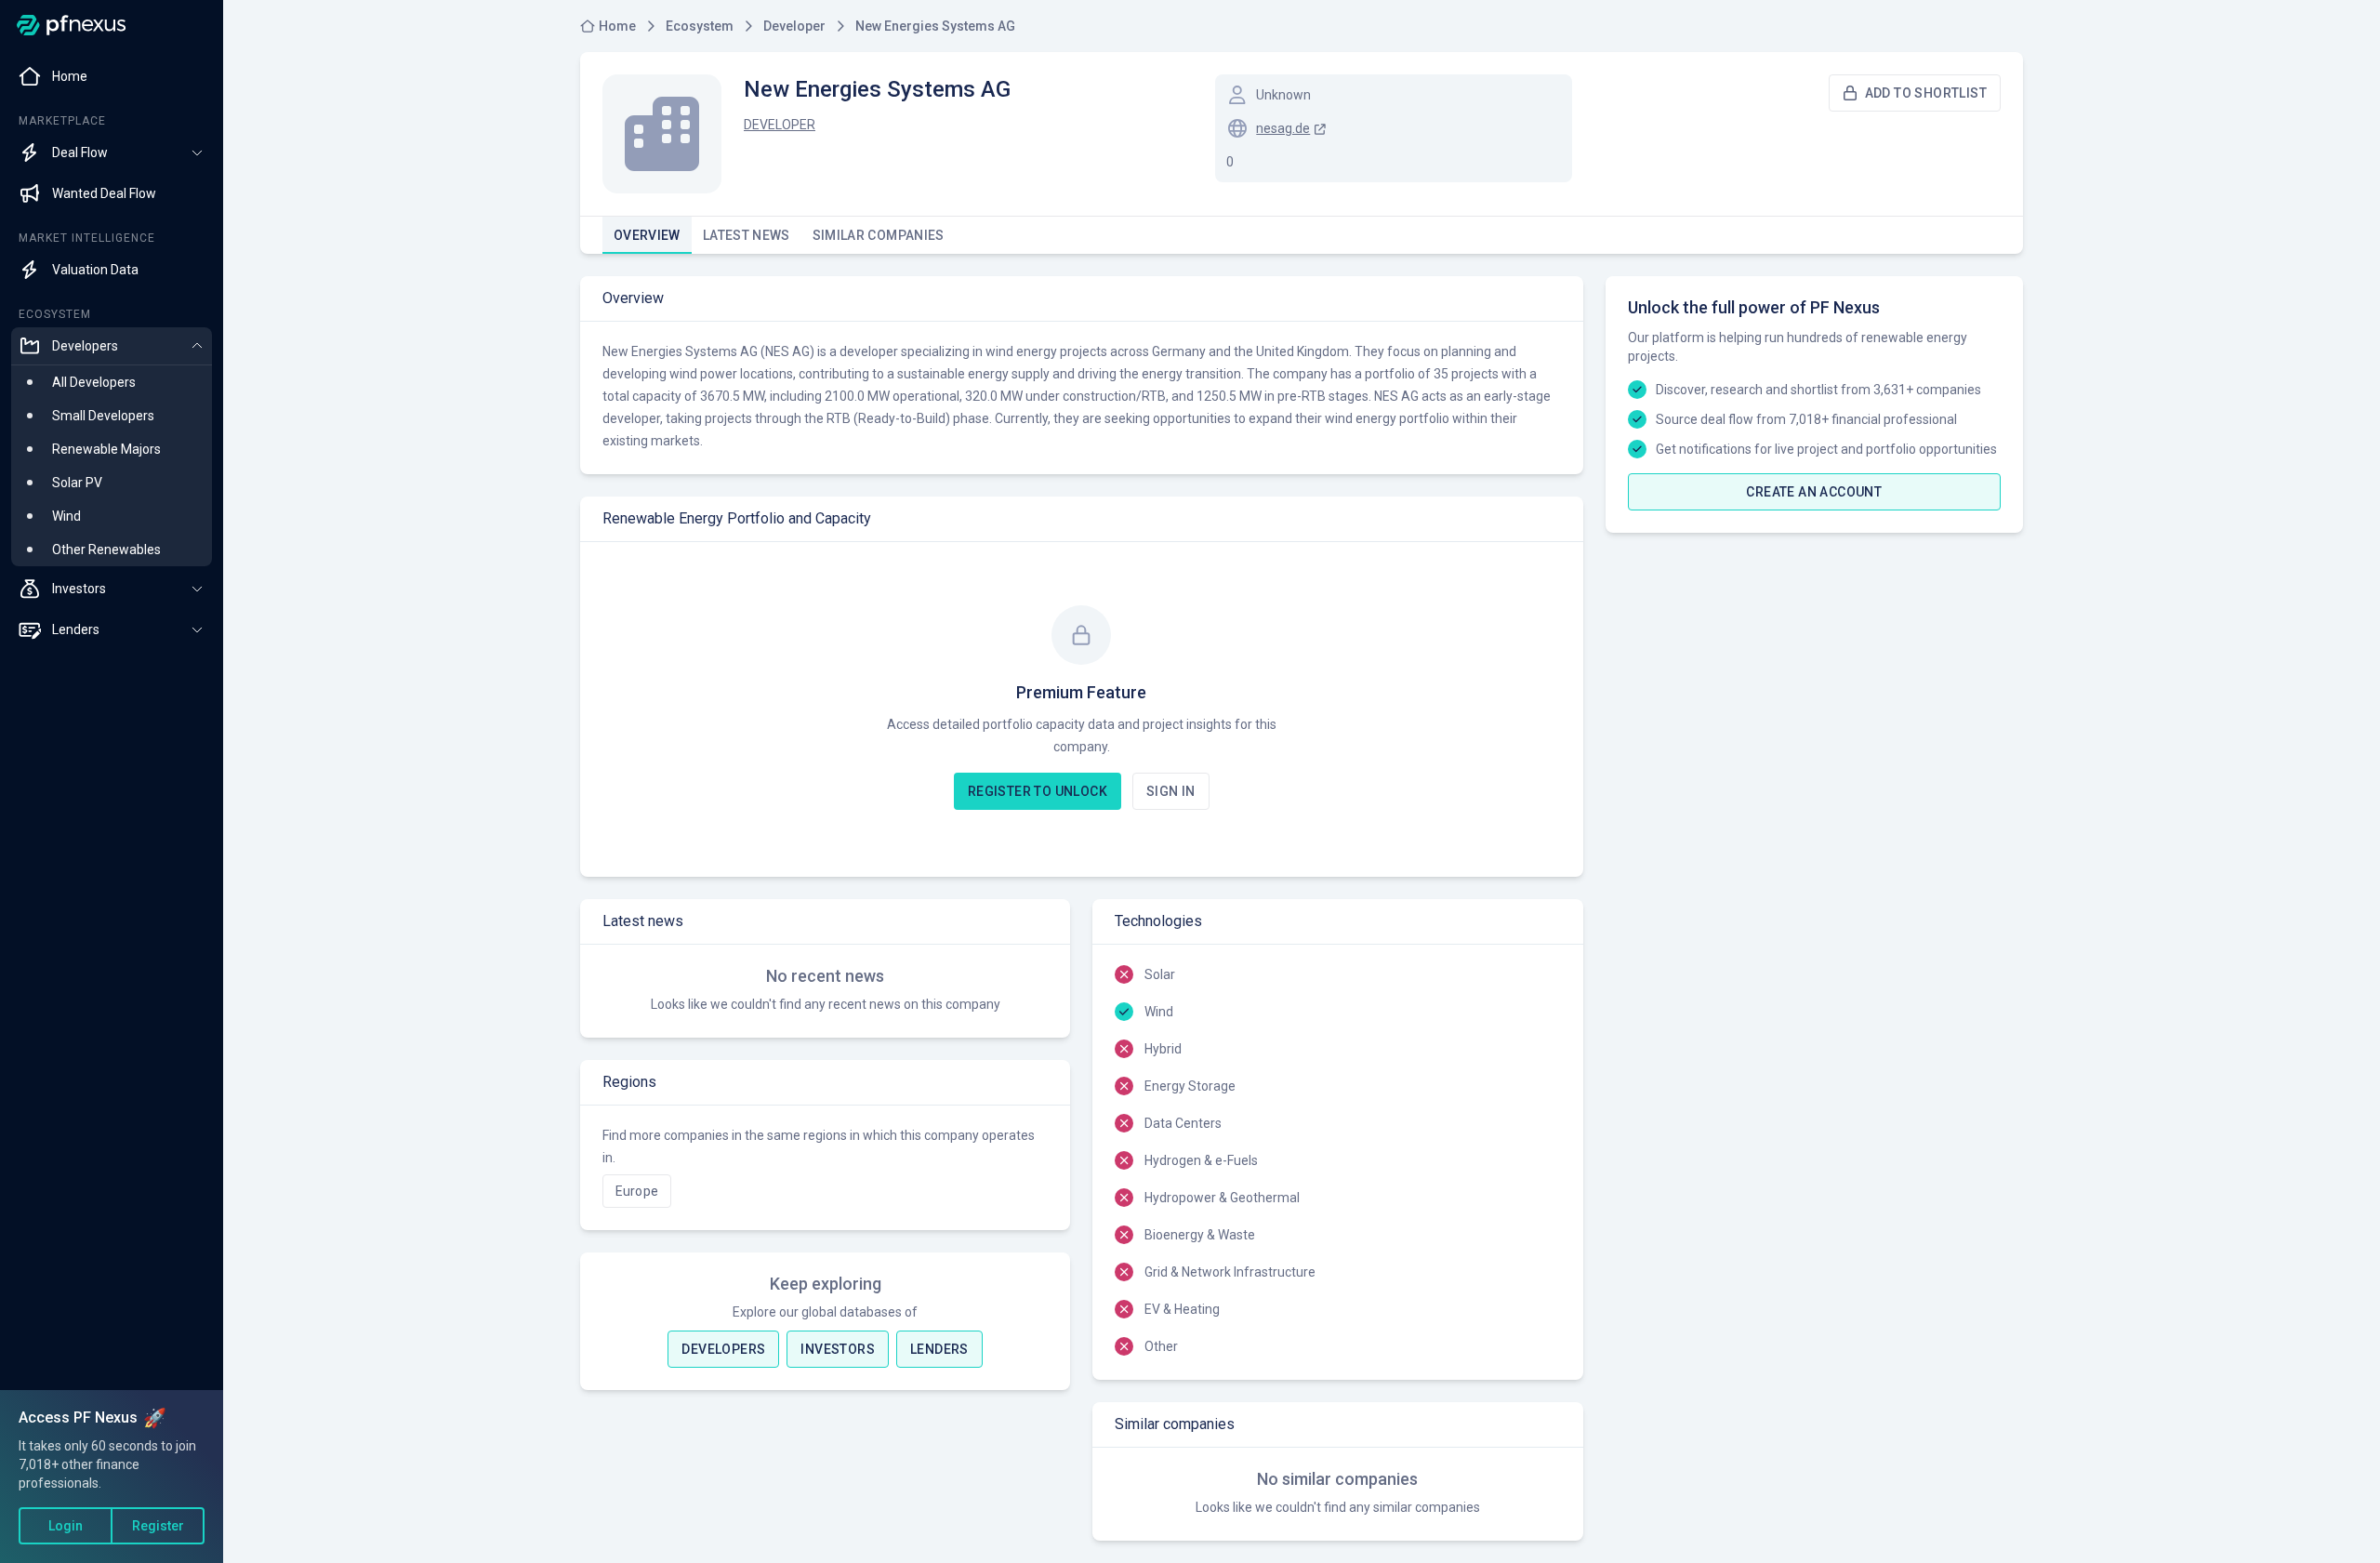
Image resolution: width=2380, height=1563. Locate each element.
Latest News (747, 235)
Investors (838, 1349)
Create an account (1814, 492)
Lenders (939, 1349)
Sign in (1171, 791)
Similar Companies (879, 235)
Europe (637, 1191)
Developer (780, 125)
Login (66, 1526)
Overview (647, 235)
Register (158, 1526)
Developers (723, 1349)
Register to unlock (1038, 791)
